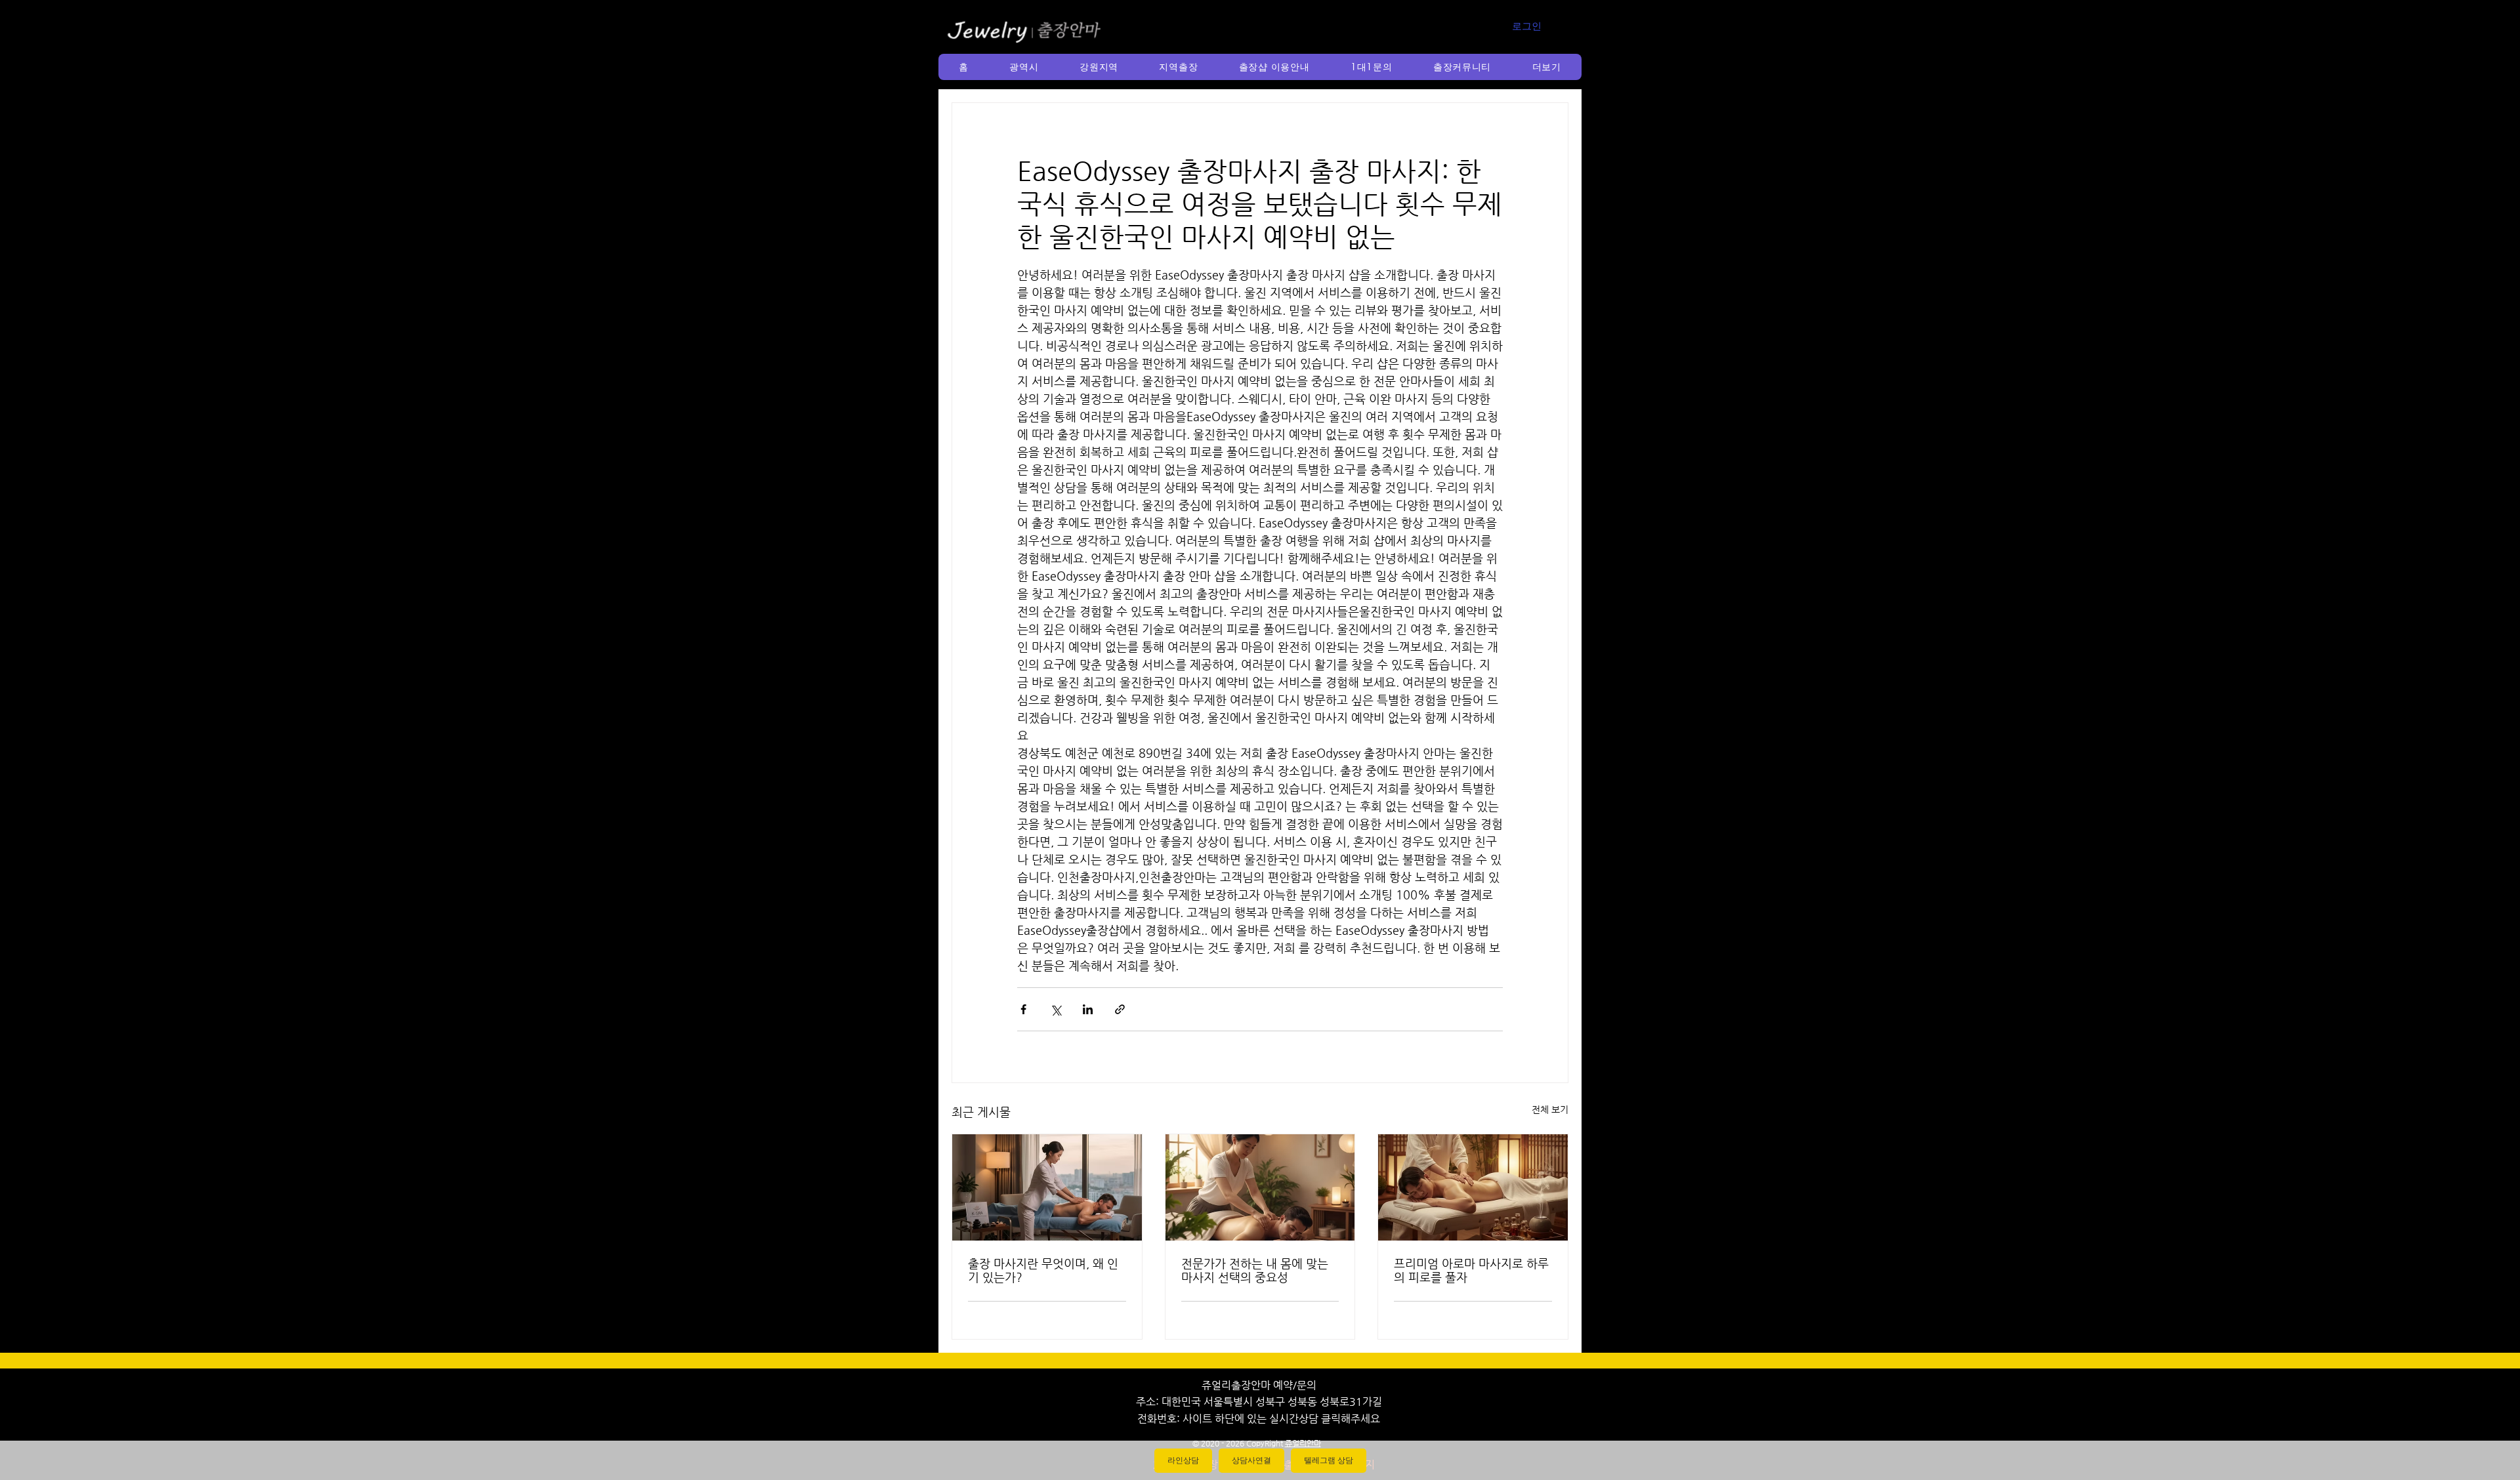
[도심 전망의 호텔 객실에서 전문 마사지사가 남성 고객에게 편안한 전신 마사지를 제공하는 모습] (1047, 1187)
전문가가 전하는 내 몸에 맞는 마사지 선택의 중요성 (1255, 1270)
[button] (1024, 67)
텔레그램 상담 (1329, 1460)
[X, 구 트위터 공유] (1056, 1009)
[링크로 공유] (1120, 1009)
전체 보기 (1550, 1109)
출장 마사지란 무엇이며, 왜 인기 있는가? (1043, 1270)
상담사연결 (1251, 1460)
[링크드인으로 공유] (1088, 1009)
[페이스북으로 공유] (1023, 1009)
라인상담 (1183, 1460)
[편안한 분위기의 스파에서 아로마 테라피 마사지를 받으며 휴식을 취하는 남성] (1473, 1187)
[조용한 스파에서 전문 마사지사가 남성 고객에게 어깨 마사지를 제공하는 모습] (1260, 1187)
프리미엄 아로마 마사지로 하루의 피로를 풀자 (1471, 1270)
